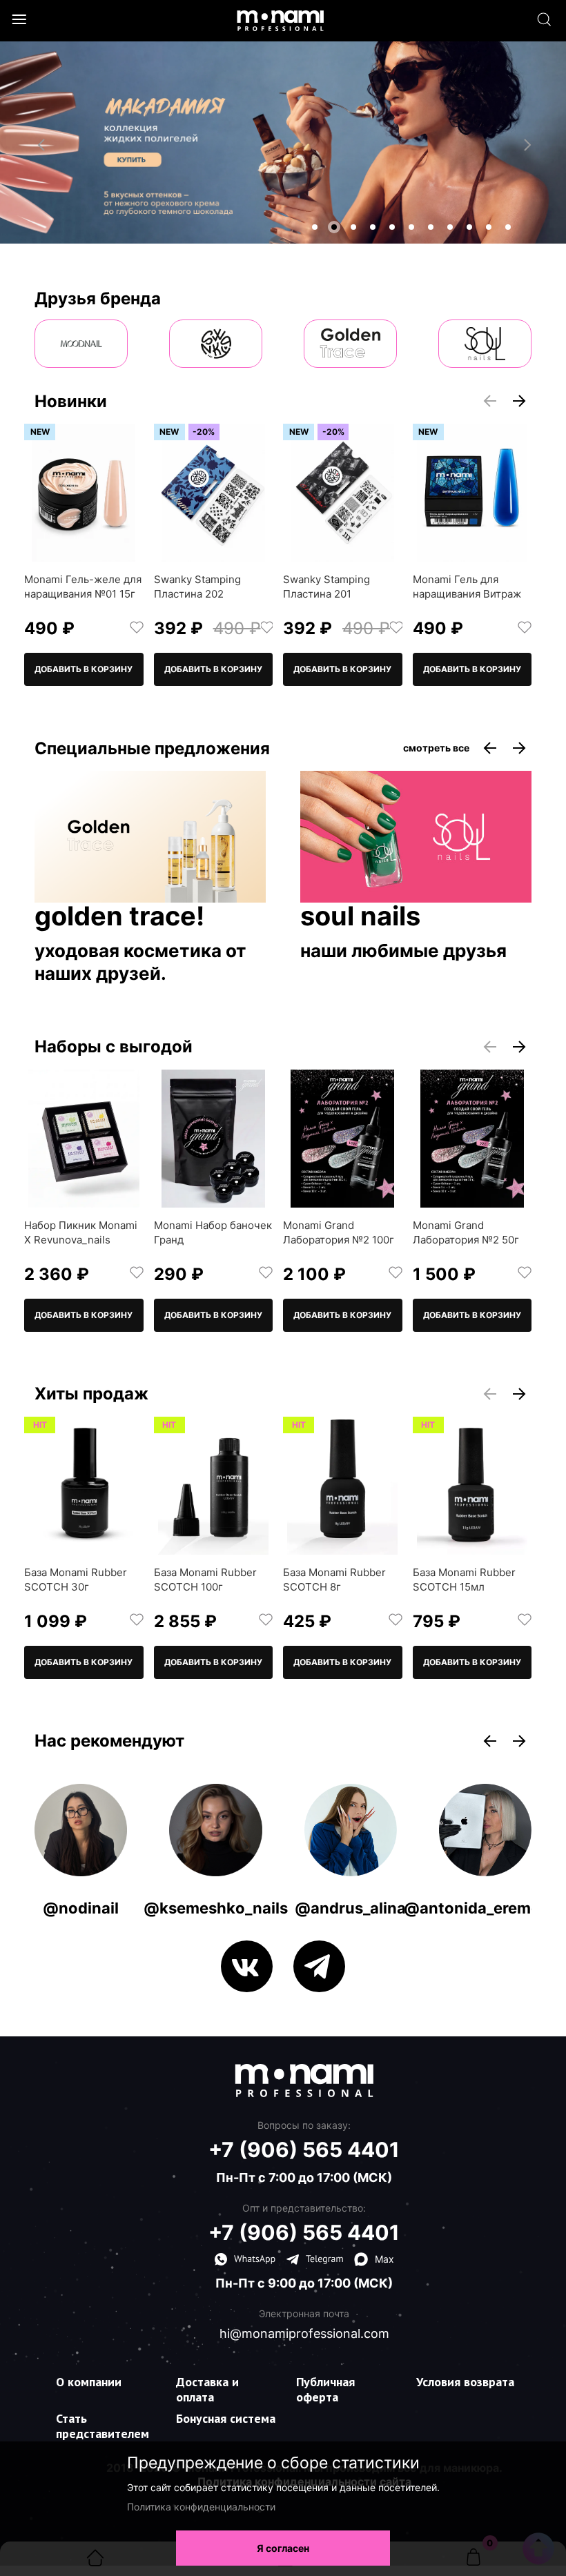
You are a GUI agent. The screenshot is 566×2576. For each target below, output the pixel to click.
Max (384, 2259)
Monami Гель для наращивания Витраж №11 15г (467, 594)
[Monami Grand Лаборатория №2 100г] (343, 1139)
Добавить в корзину (84, 669)
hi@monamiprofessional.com (304, 2334)
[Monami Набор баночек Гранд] (214, 1139)
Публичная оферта (325, 2389)
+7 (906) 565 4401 (304, 2150)
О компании (89, 2382)
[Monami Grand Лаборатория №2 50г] (472, 1139)
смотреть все (436, 748)
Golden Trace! (119, 917)
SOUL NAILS (360, 917)
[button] (315, 227)
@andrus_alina (350, 1908)
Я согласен (283, 2548)
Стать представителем (103, 2426)
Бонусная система (226, 2418)
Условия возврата (465, 2382)
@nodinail (81, 1908)
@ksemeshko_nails (216, 1908)
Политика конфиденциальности (201, 2507)
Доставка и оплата (207, 2389)
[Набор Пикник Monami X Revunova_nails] (84, 1139)
